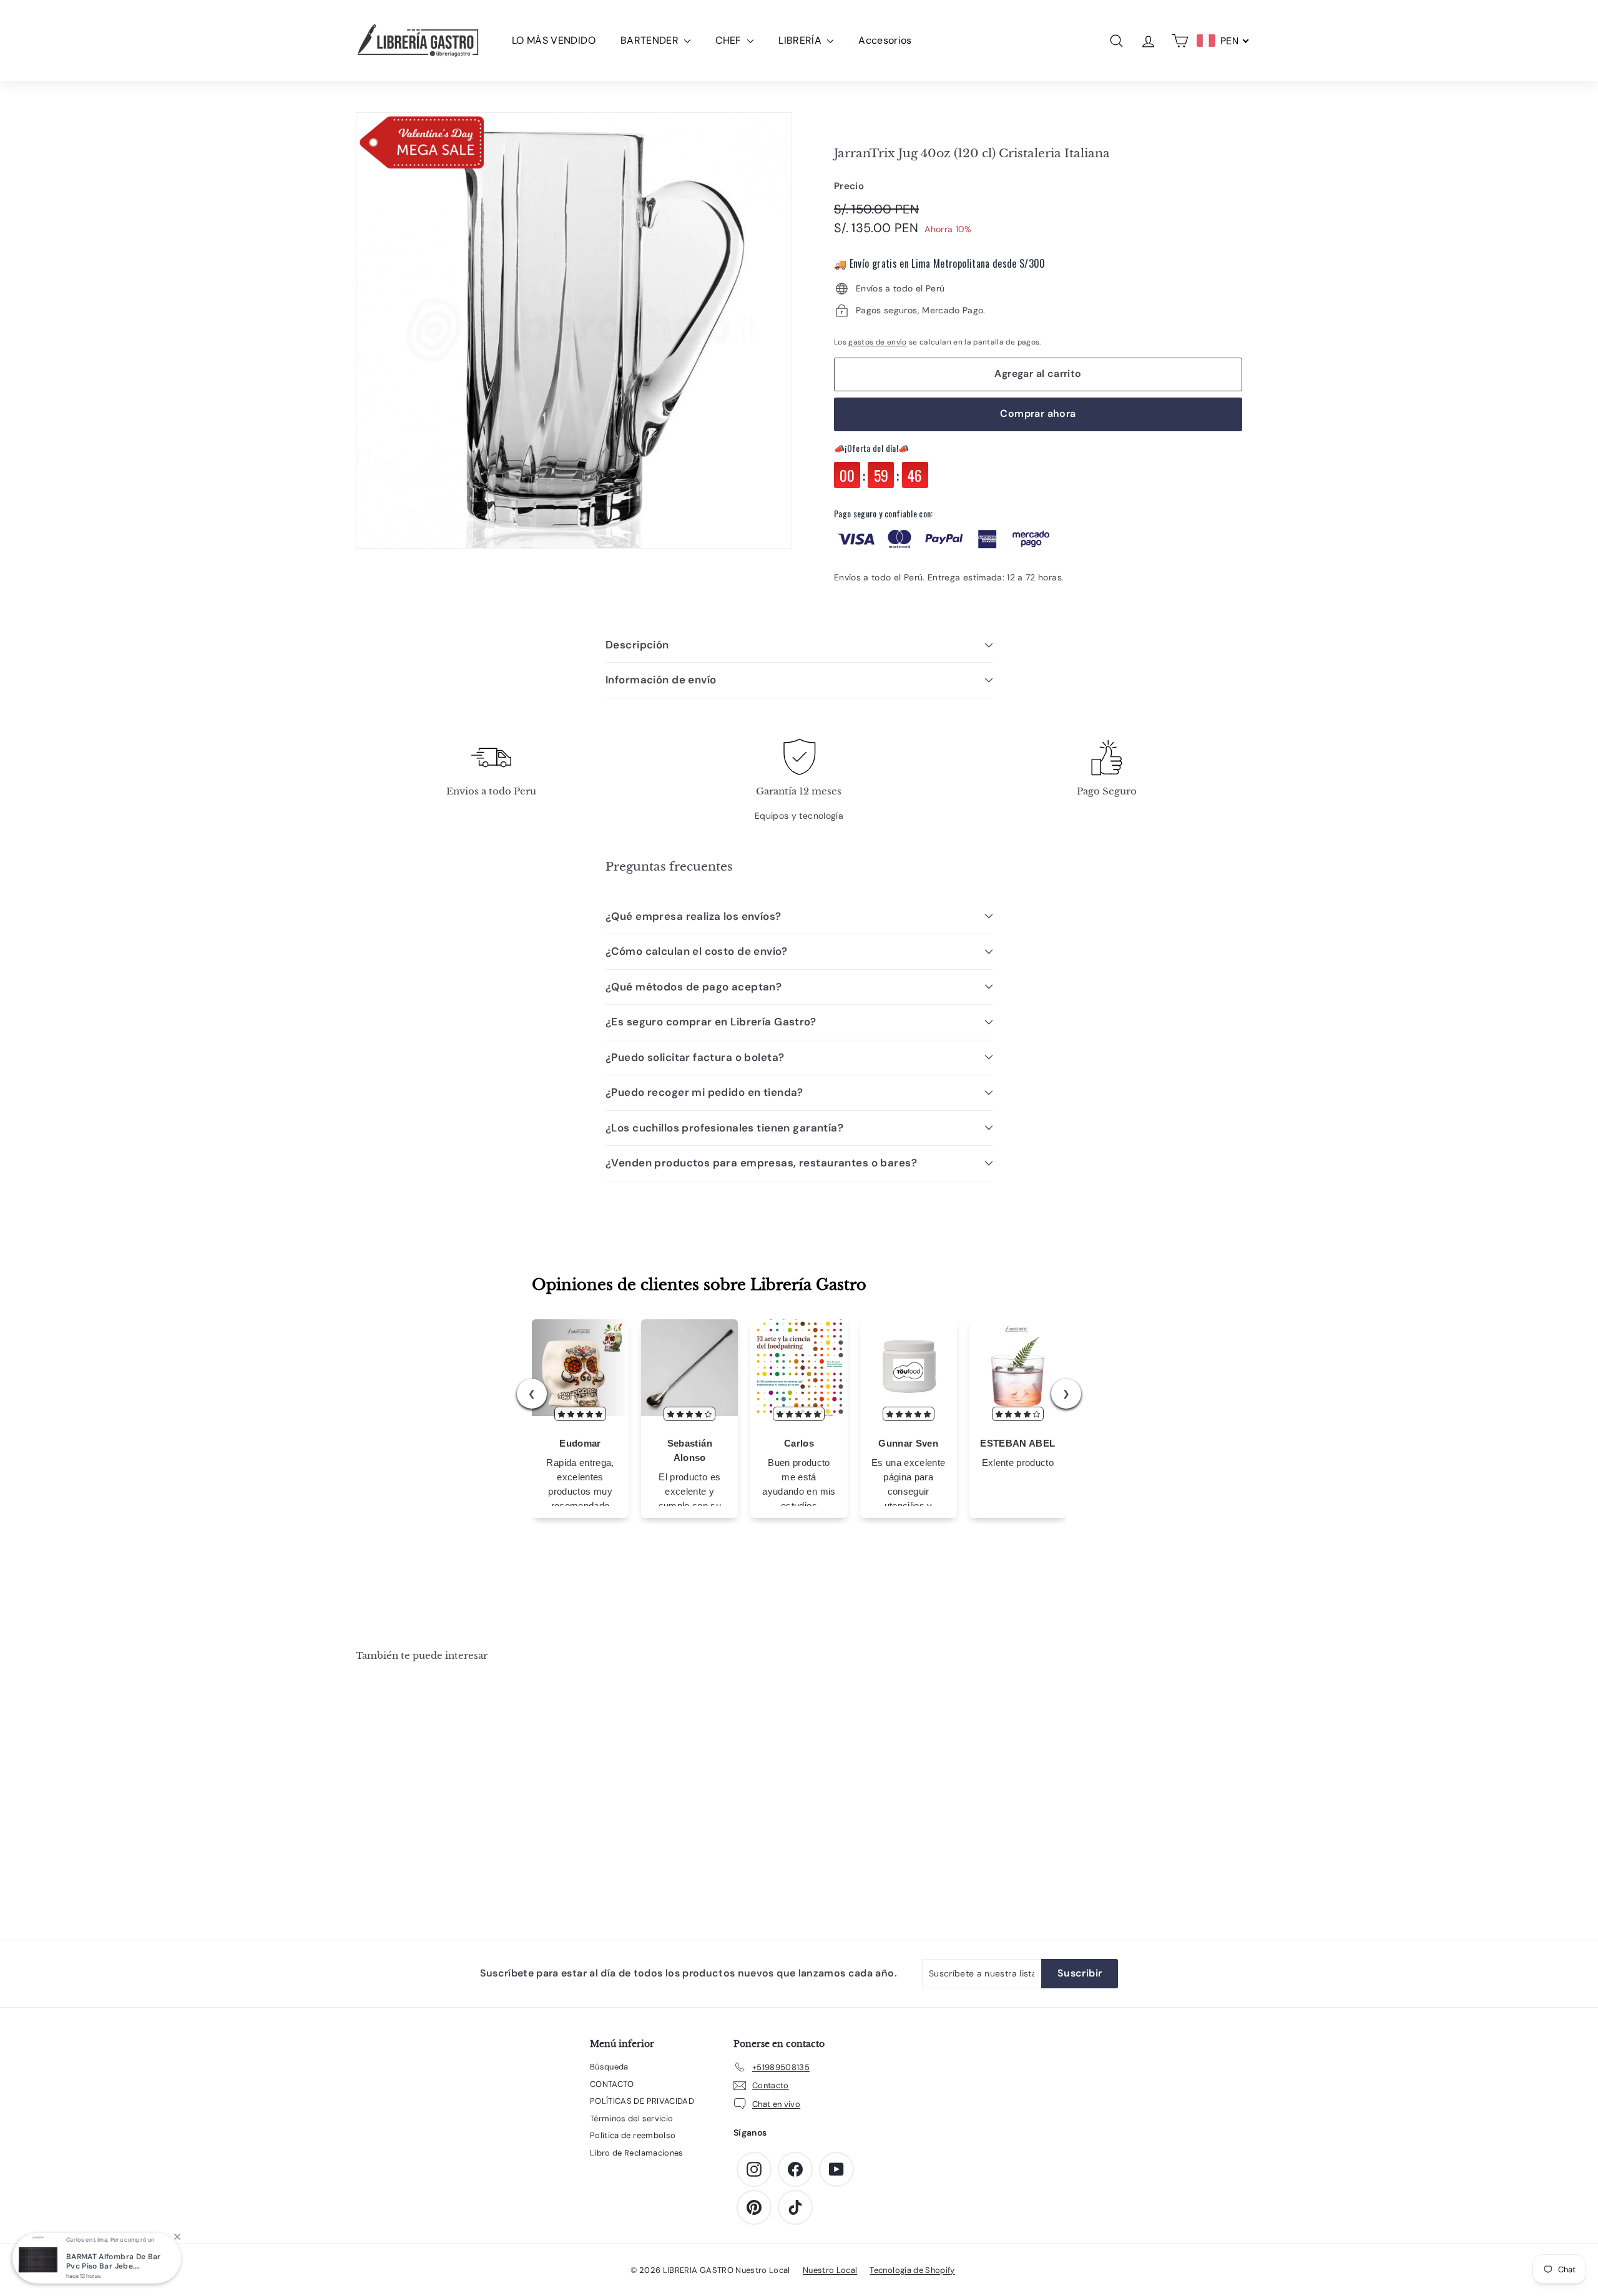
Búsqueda (609, 2067)
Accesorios (885, 40)
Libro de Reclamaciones (637, 2153)
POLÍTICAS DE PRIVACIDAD (642, 2101)
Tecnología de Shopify (912, 2270)
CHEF (730, 40)
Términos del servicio (631, 2118)
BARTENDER (651, 40)
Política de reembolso (633, 2135)
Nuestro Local (830, 2270)
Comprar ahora (1038, 413)
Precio (849, 186)
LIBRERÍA (801, 40)
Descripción (637, 645)
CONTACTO (612, 2084)
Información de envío (661, 680)
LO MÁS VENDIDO (554, 40)
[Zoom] (574, 330)
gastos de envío (877, 342)
